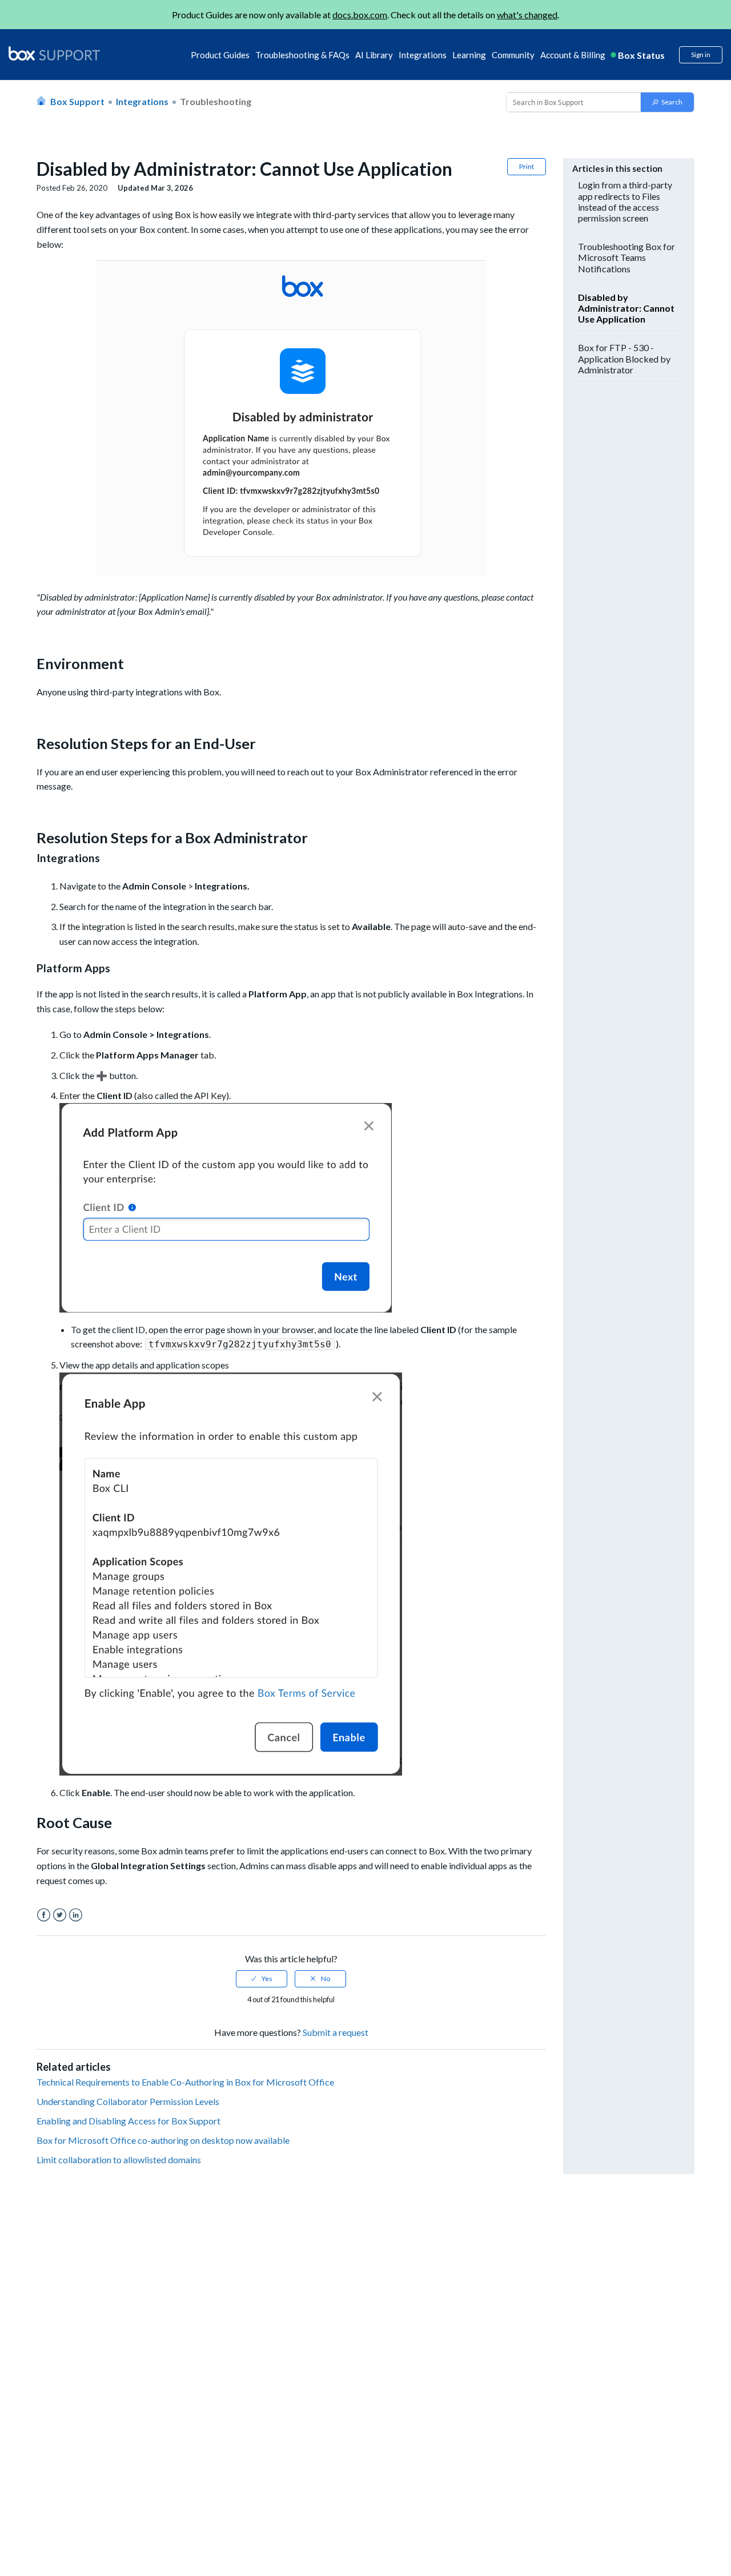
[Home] (54, 54)
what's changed (527, 15)
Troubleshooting (216, 101)
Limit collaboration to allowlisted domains (119, 2160)
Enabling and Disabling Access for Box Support (128, 2121)
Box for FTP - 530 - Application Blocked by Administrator (624, 358)
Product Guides (220, 55)
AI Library (374, 55)
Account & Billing (573, 55)
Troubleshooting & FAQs (302, 55)
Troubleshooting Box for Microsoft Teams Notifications (626, 257)
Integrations (423, 55)
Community (513, 55)
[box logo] (54, 53)
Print (527, 166)
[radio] (262, 1979)
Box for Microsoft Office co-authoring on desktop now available (163, 2140)
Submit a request (336, 2032)
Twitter (60, 1915)
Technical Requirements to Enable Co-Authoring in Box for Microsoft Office (185, 2082)
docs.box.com (360, 15)
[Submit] (667, 102)
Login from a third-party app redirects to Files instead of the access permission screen (625, 201)
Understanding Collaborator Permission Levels (128, 2101)
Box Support (77, 101)
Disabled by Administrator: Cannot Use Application (626, 308)
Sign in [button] (701, 55)
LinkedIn (76, 1915)
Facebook (44, 1915)
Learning (469, 55)
